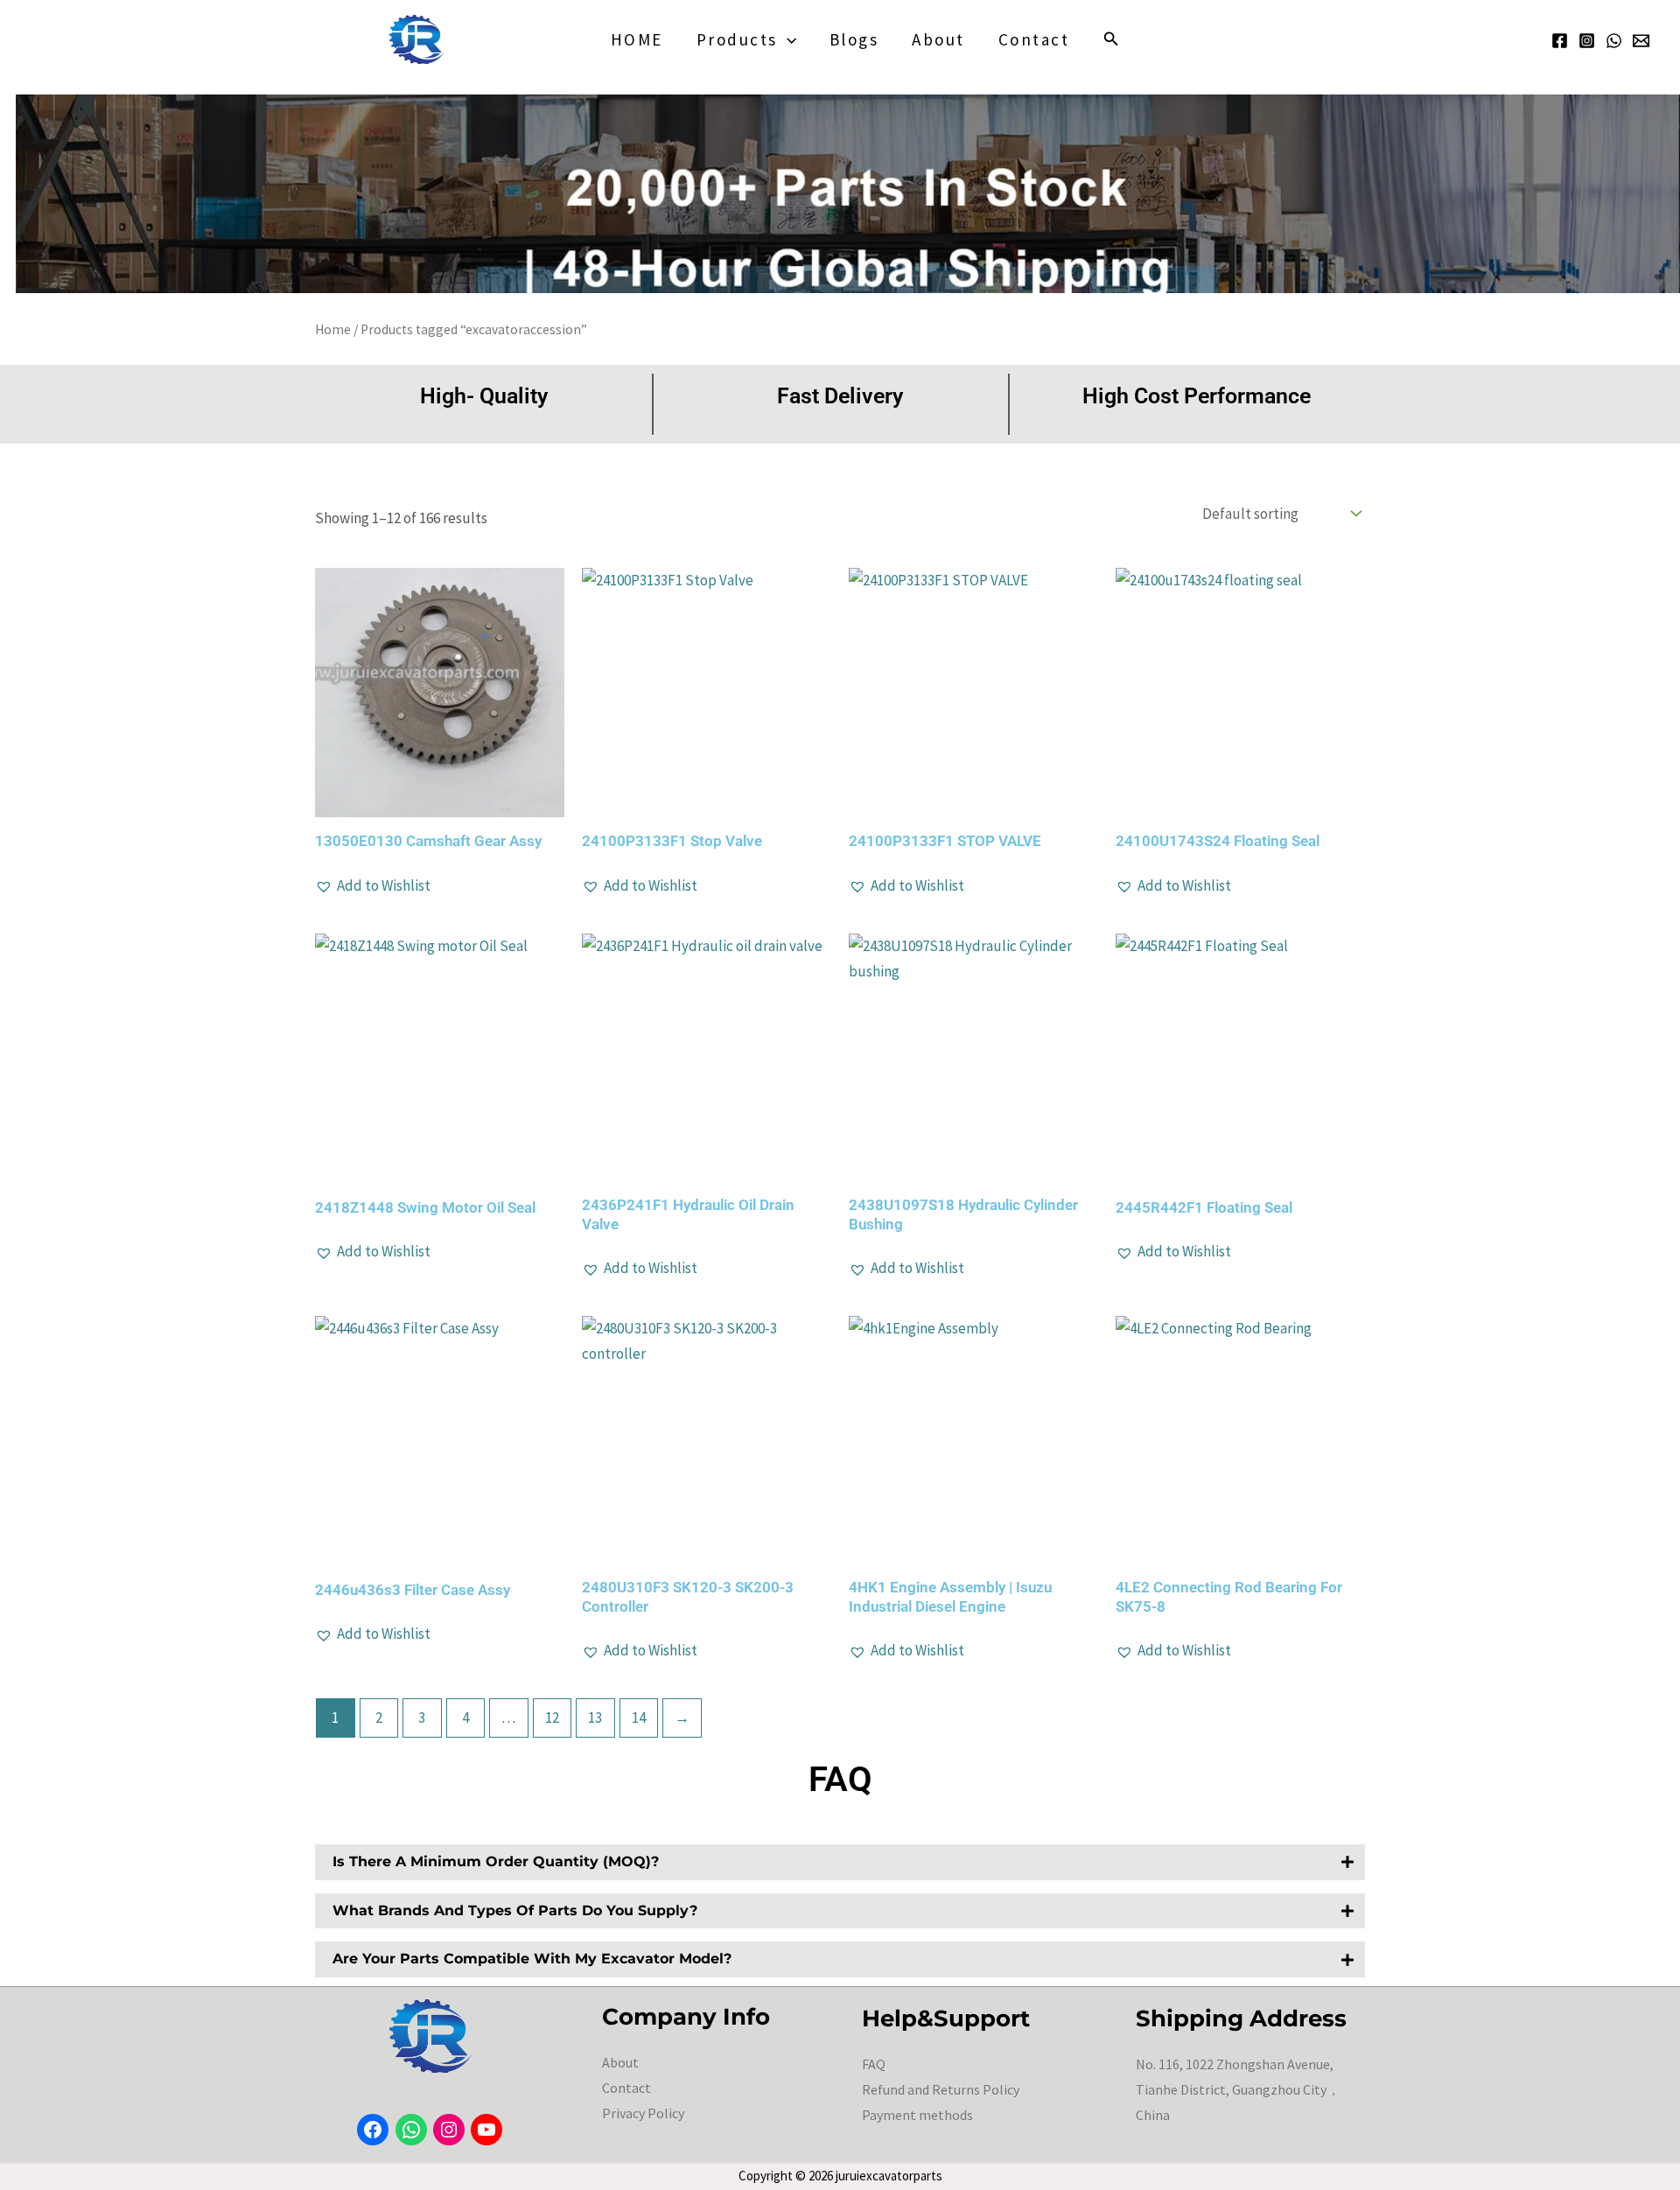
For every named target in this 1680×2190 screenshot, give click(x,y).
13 (595, 1718)
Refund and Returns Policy (941, 2089)
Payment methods (917, 2115)
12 (552, 1718)
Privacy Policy (643, 2113)
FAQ (874, 2064)
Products (737, 39)
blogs (854, 39)
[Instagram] (1587, 41)
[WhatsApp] (1614, 41)
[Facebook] (1560, 41)
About (938, 39)
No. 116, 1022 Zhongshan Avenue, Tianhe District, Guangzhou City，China (1238, 2089)
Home (333, 329)
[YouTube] (486, 2130)
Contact (1034, 39)
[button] (787, 39)
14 (639, 1718)
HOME (637, 39)
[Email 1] (1641, 41)
